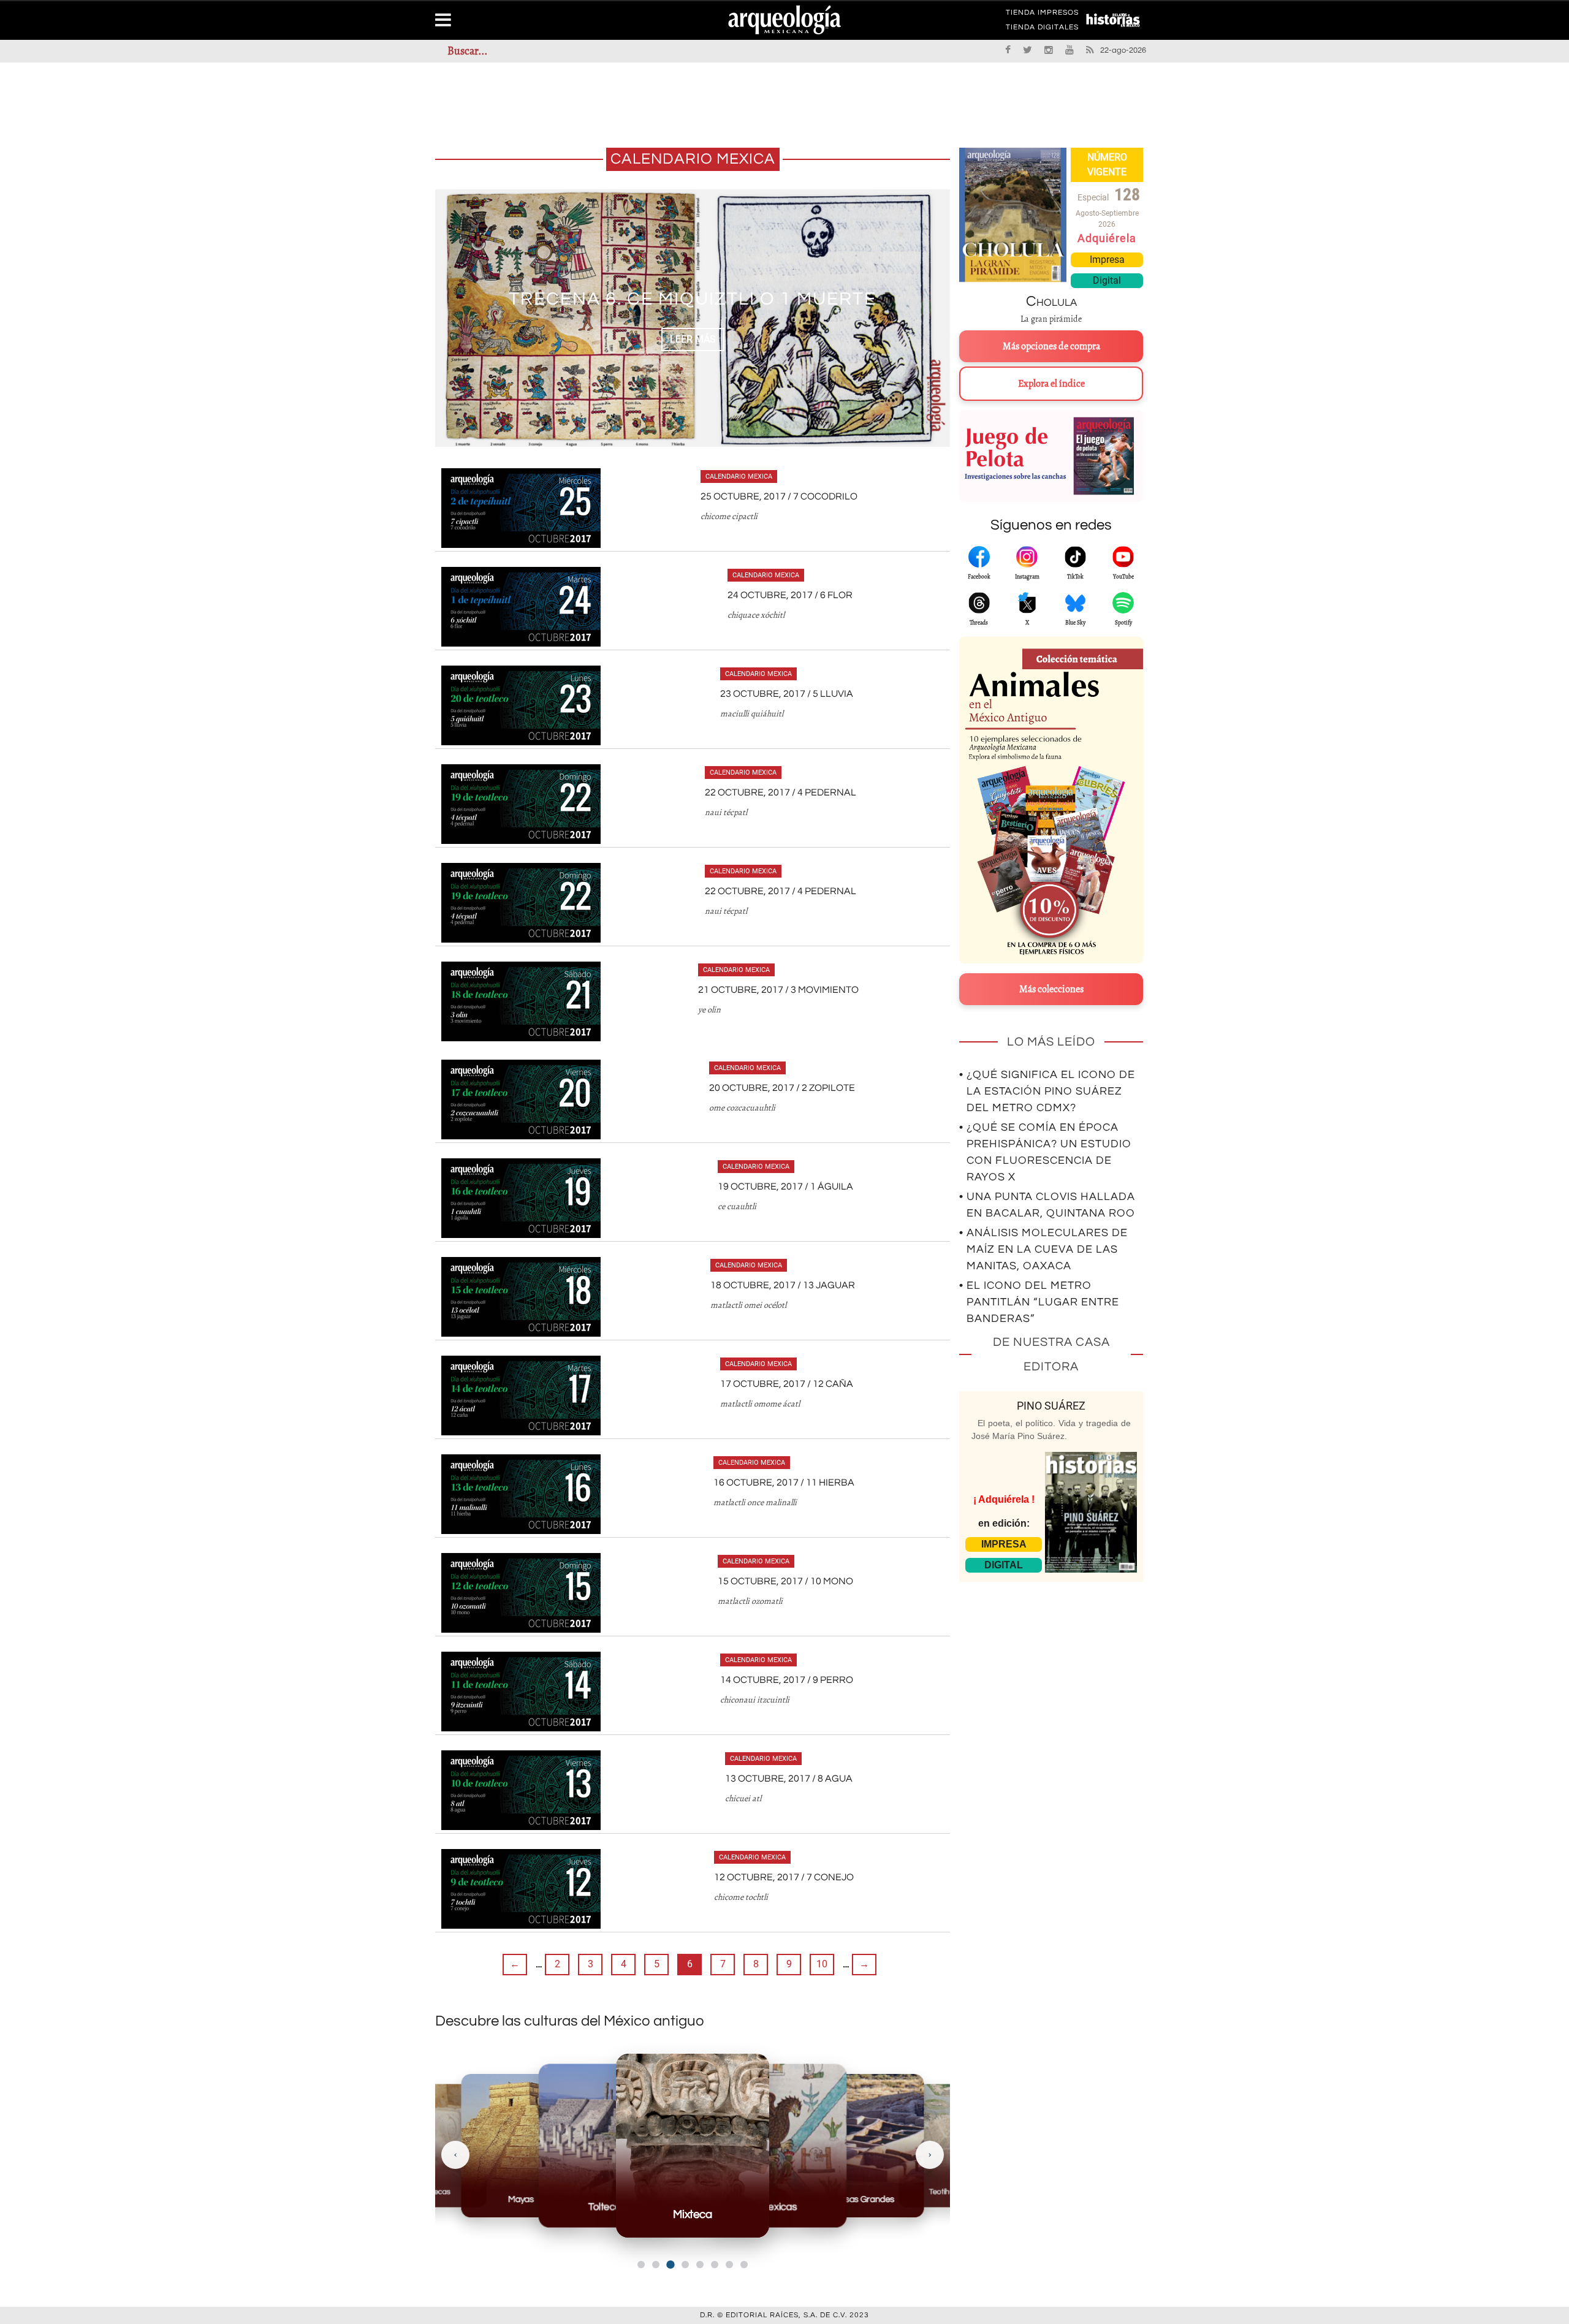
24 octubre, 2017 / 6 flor (790, 595)
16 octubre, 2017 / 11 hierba (784, 1483)
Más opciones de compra (1051, 346)
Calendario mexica (739, 477)
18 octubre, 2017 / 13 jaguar (783, 1285)
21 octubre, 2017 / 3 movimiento (778, 990)
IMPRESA (1004, 1544)
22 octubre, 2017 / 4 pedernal (781, 792)
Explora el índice (1051, 384)
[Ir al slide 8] (744, 2265)
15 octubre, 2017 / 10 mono (785, 1581)
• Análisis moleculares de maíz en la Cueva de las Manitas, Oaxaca (1043, 1249)
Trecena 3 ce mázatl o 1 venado (693, 299)
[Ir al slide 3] (670, 2264)
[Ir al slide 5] (700, 2265)
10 (822, 1964)
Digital (1107, 280)
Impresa (1107, 260)
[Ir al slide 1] (641, 2265)
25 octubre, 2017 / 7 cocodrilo (779, 496)
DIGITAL (1004, 1565)
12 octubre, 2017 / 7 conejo (784, 1877)
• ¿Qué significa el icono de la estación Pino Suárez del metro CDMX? (1047, 1091)
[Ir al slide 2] (656, 2265)
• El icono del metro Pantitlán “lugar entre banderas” (1039, 1302)
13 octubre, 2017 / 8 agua (789, 1779)
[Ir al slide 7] (729, 2265)
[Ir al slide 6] (715, 2265)
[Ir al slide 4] (685, 2265)
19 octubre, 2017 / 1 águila (785, 1187)
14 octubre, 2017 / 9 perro (787, 1680)
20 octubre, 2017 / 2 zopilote (782, 1088)
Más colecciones (1051, 989)
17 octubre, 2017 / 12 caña (787, 1384)
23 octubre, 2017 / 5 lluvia (787, 694)
